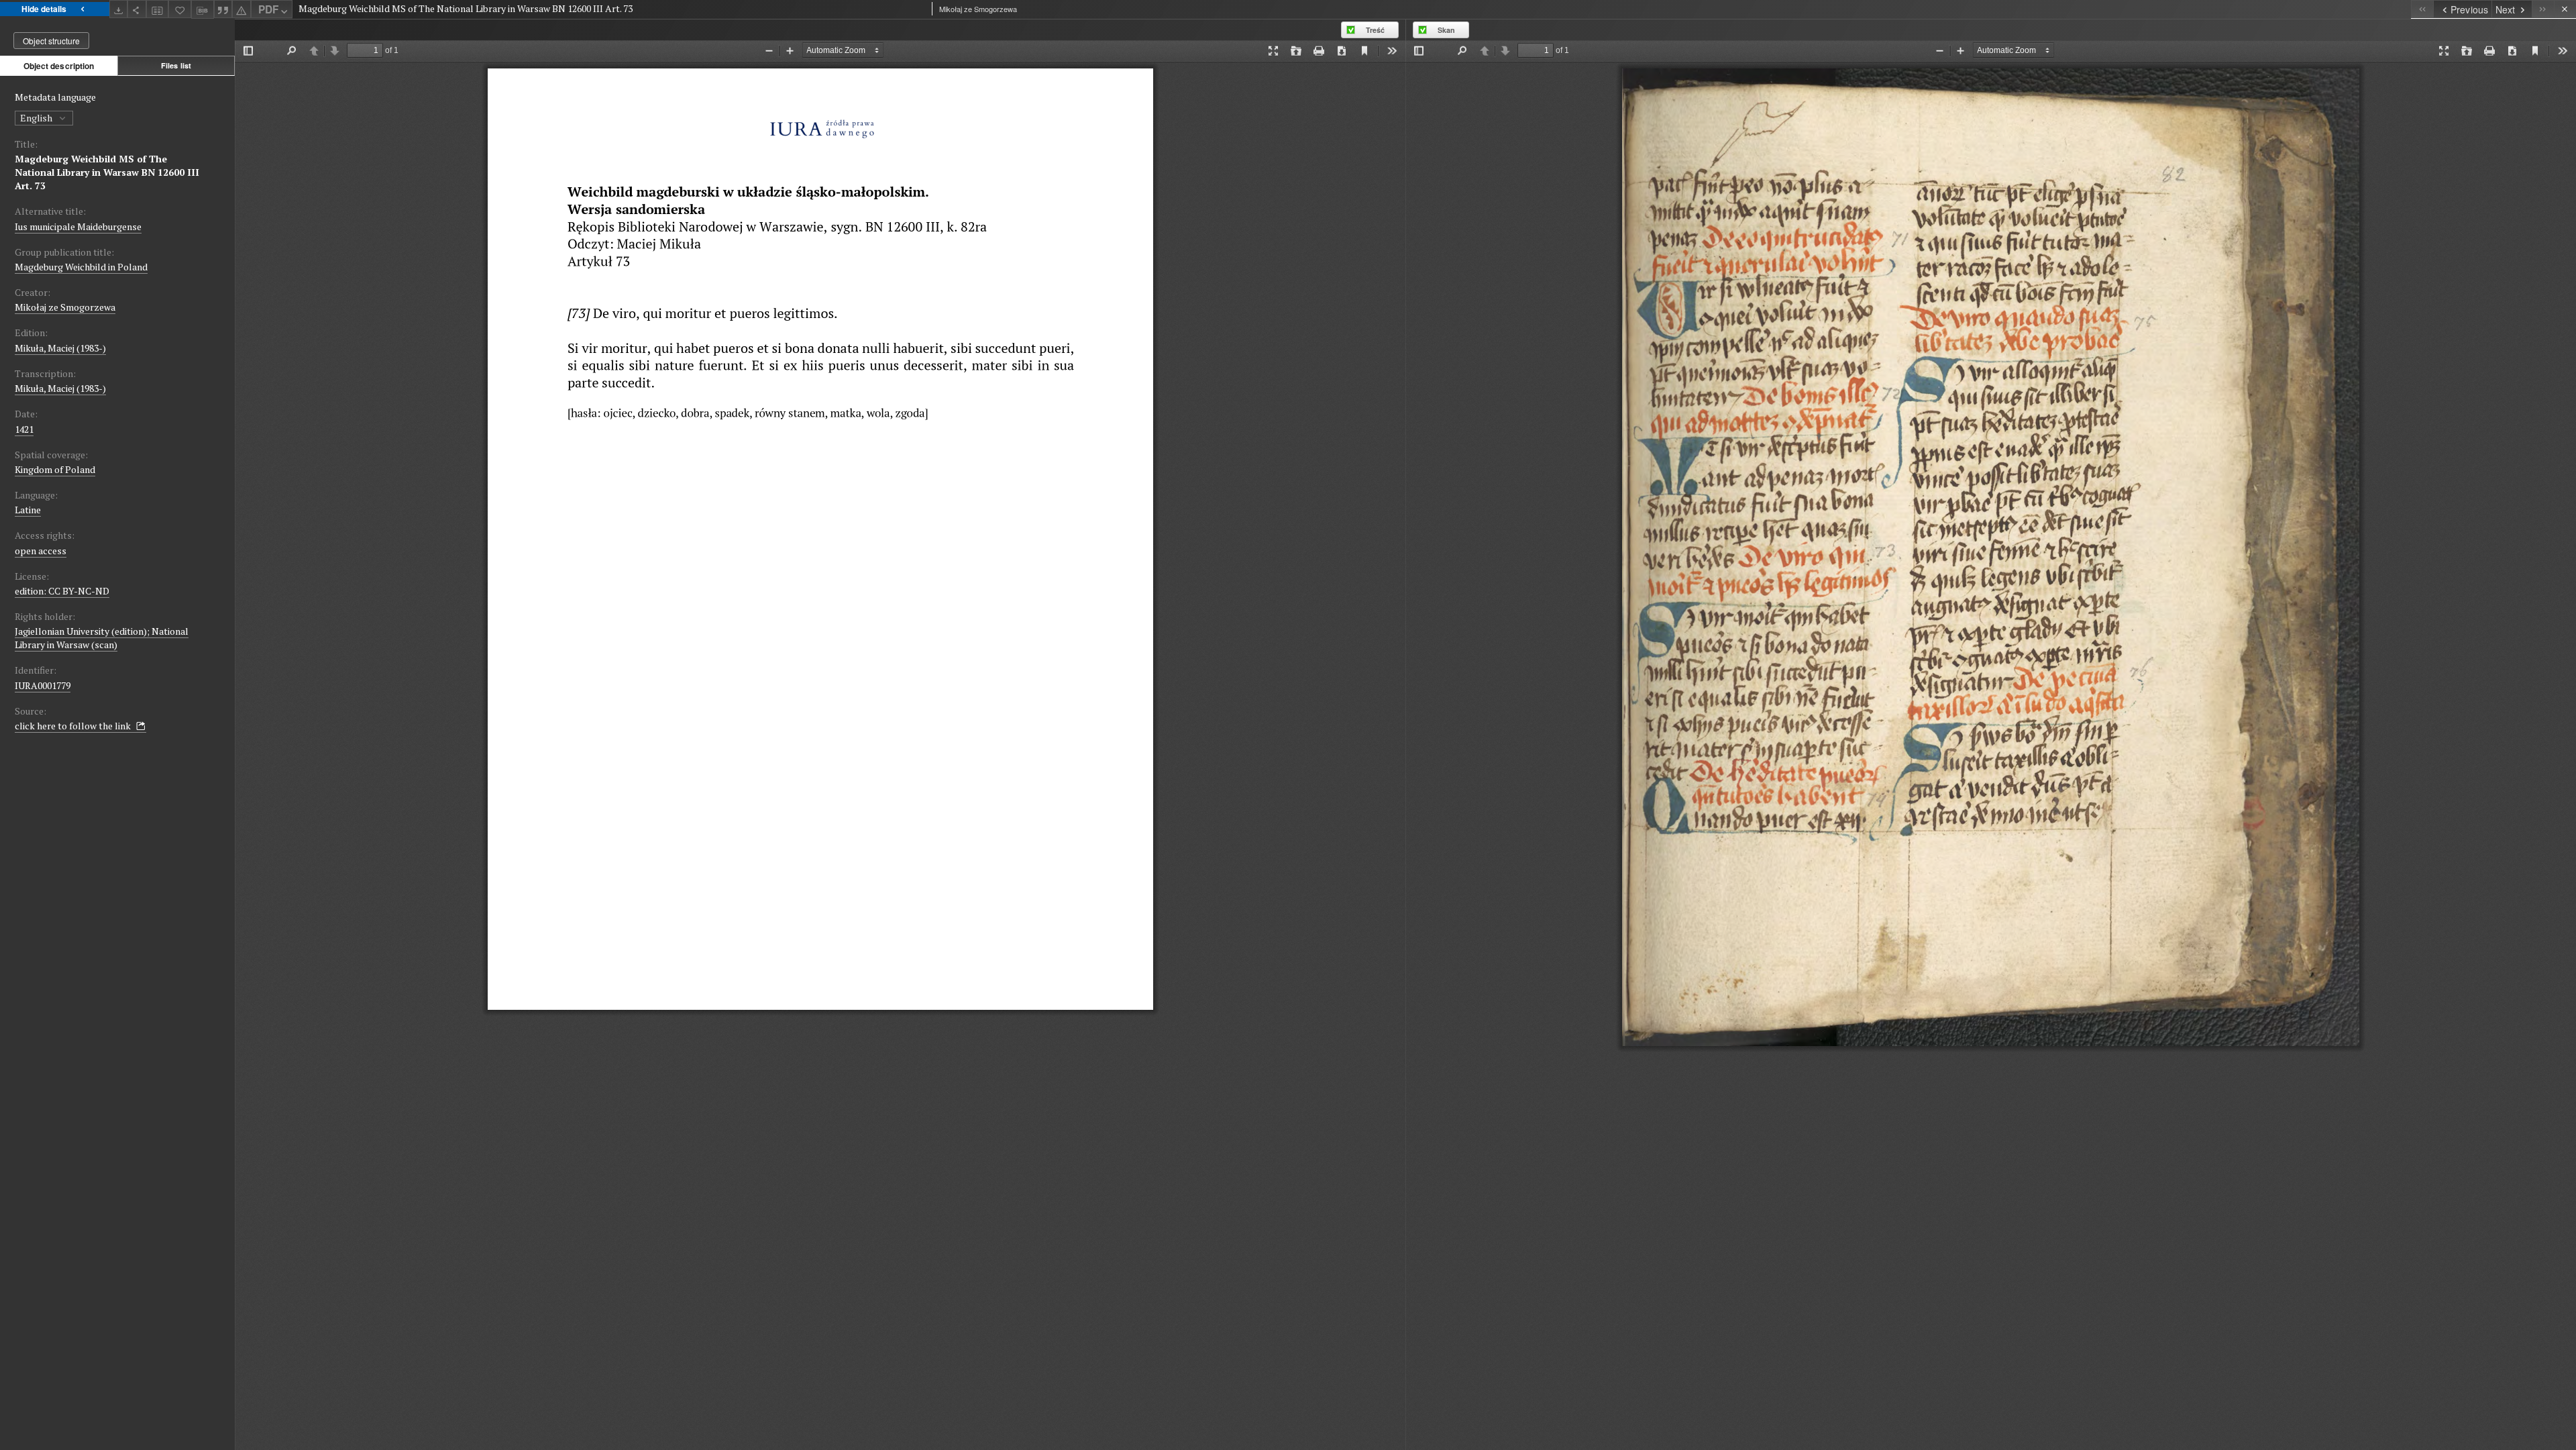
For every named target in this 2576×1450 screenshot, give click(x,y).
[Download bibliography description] (203, 9)
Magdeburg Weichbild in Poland (81, 267)
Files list (176, 65)
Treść (1375, 30)
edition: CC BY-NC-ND (62, 591)
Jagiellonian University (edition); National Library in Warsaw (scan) (102, 638)
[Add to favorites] (180, 9)
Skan (1446, 30)
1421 (24, 429)
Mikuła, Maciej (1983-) (60, 348)
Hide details (44, 9)
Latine (28, 510)
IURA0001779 (43, 685)
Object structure (51, 41)
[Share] (137, 9)
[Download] (119, 9)
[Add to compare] (158, 9)
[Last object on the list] (2543, 9)
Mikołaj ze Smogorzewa (65, 307)
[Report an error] (241, 9)
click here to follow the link (74, 726)
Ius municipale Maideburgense (78, 226)
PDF (268, 9)
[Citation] (223, 9)
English (37, 118)
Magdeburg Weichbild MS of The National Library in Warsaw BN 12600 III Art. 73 (107, 172)
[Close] (2565, 9)
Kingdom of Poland (55, 469)
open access (41, 551)
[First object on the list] (2422, 9)
